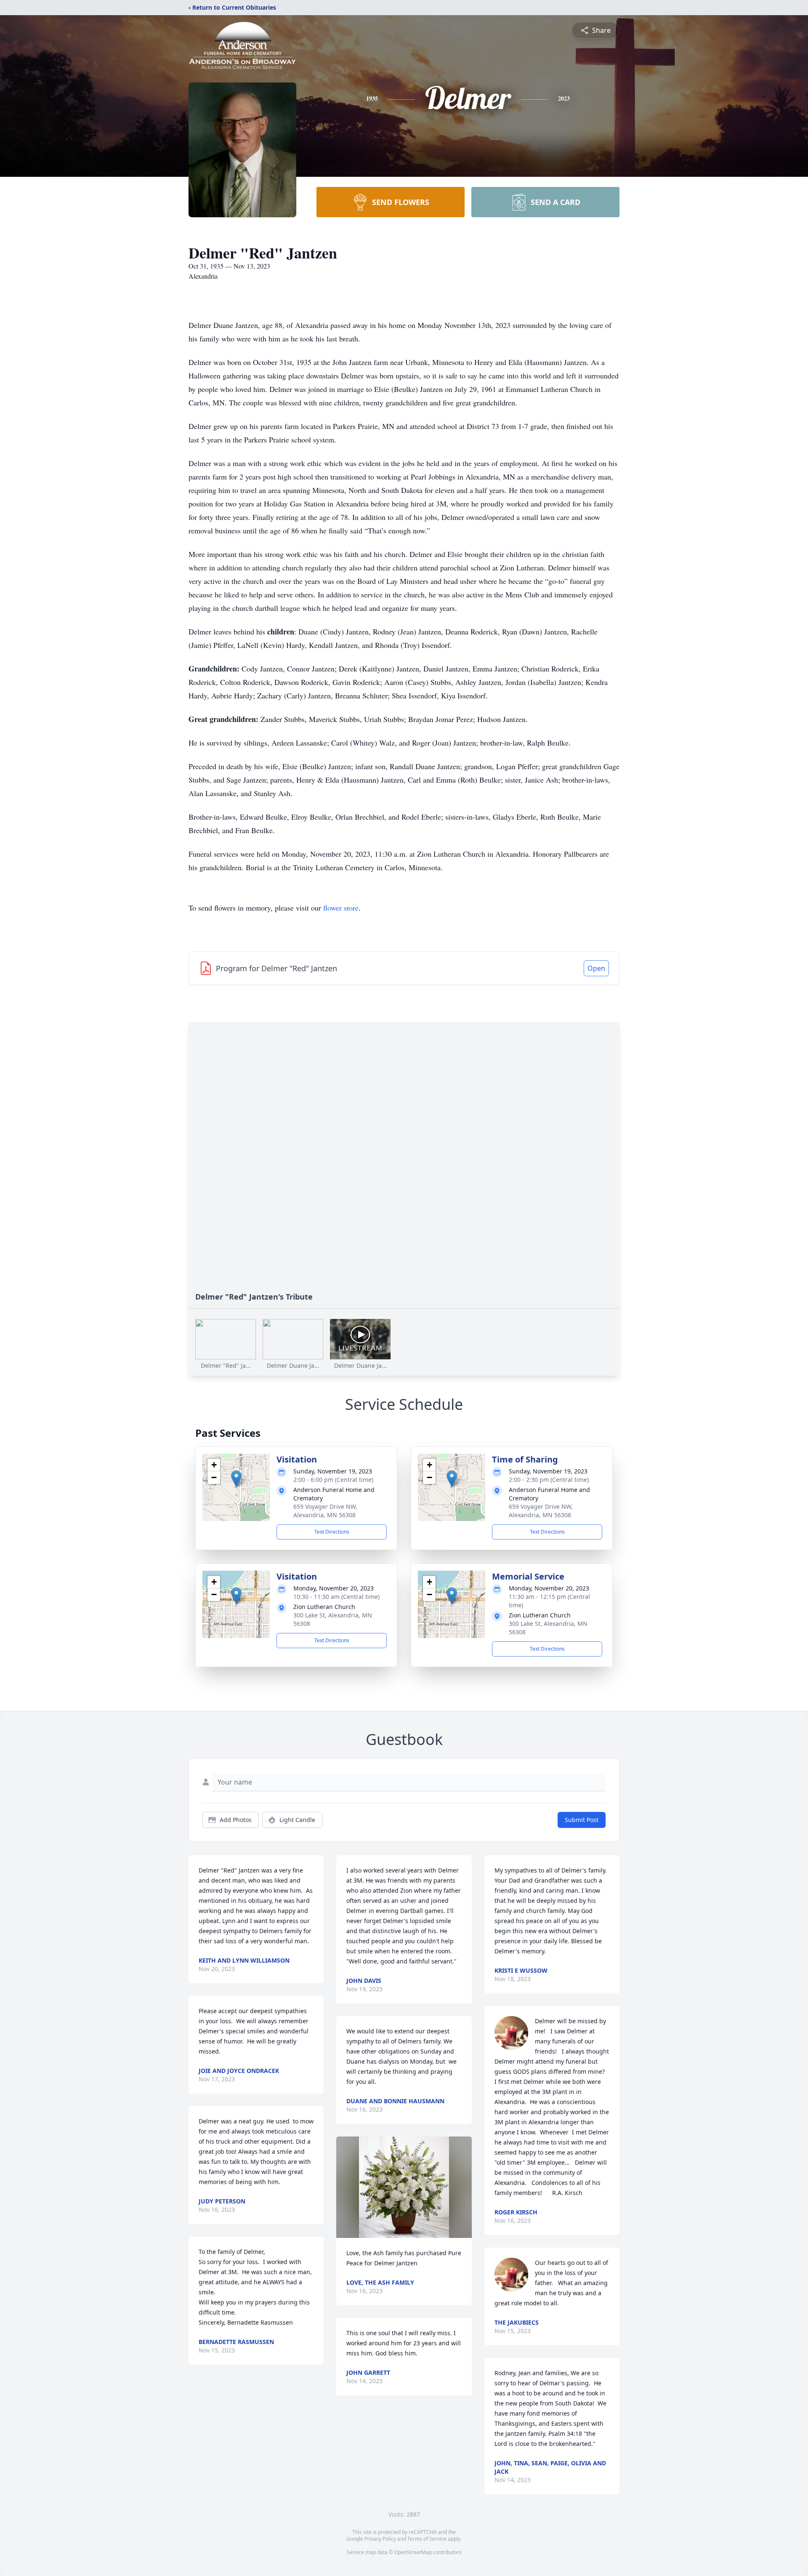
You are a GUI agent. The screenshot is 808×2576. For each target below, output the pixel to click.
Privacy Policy (380, 2539)
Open (596, 968)
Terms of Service (427, 2539)
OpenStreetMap (413, 2552)
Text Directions (332, 1532)
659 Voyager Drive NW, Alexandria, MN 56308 (325, 1511)
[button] (236, 1479)
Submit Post (582, 1820)
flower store (341, 908)
